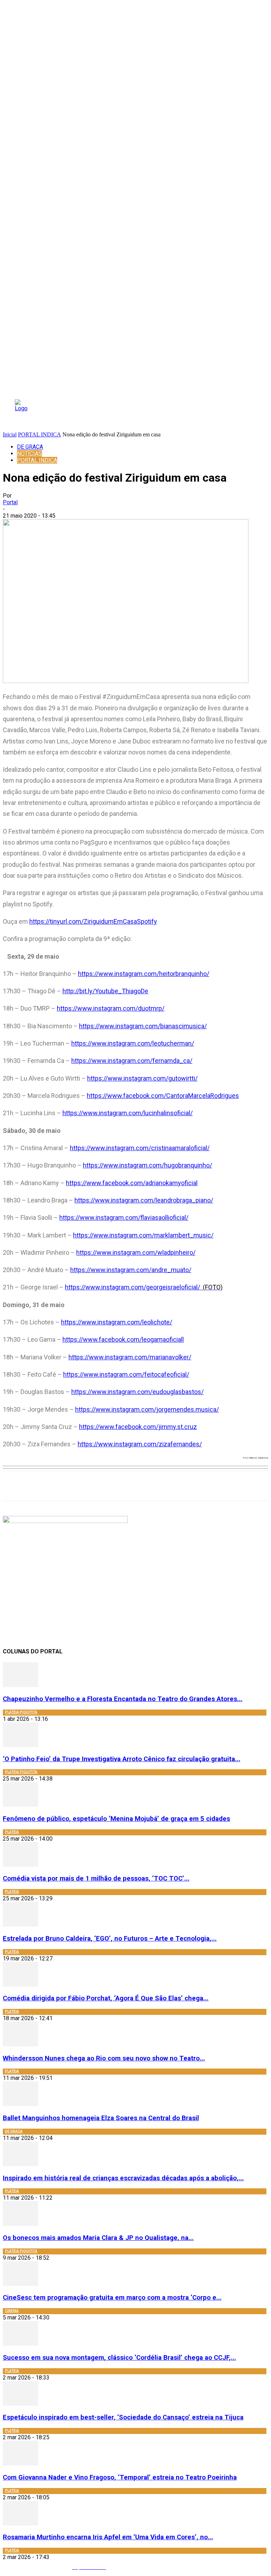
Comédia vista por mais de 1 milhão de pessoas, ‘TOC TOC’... (96, 1878)
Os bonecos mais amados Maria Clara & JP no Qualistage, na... (98, 2238)
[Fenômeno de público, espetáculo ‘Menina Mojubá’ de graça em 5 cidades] (20, 1805)
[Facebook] (108, 1486)
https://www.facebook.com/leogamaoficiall (123, 1339)
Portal (10, 502)
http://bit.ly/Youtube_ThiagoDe (105, 991)
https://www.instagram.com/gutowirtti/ (142, 1078)
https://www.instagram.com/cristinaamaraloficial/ (140, 1148)
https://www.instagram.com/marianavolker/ (130, 1357)
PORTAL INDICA (40, 434)
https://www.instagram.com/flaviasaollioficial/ (124, 1218)
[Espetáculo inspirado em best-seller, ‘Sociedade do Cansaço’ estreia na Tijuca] (20, 2404)
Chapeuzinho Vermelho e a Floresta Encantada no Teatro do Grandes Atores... (123, 1699)
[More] (210, 1486)
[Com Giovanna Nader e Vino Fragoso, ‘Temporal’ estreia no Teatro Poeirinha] (20, 2463)
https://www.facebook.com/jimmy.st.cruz (138, 1427)
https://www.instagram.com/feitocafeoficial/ (126, 1374)
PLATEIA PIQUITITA (21, 1712)
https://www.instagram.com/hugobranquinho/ (147, 1165)
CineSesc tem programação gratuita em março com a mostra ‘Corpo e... (112, 2298)
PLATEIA (12, 1832)
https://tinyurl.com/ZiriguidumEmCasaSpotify (93, 921)
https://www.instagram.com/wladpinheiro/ (136, 1252)
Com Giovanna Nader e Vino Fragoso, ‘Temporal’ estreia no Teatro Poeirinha (120, 2477)
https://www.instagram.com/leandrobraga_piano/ (144, 1200)
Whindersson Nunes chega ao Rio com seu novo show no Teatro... (104, 2058)
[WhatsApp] (83, 1486)
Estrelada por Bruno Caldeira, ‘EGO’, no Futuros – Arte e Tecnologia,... (110, 1939)
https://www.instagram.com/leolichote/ (117, 1322)
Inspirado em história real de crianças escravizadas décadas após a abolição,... (123, 2178)
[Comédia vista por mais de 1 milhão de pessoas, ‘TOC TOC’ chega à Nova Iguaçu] (20, 1865)
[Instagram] (122, 2567)
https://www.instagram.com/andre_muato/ (131, 1270)
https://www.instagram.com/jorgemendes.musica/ (147, 1409)
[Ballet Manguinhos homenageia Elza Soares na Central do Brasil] (20, 2104)
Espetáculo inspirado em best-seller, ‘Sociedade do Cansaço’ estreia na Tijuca (123, 2417)
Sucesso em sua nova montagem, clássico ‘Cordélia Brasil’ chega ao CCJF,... (119, 2358)
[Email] (184, 1486)
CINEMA (12, 2311)
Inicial (10, 434)
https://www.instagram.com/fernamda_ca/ (132, 1061)
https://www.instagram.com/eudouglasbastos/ (137, 1392)
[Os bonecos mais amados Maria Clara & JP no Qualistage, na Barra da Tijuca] (20, 2224)
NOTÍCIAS (29, 454)
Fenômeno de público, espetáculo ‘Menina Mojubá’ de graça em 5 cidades (116, 1819)
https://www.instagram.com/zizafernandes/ (140, 1444)
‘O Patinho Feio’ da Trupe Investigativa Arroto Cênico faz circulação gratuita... (122, 1759)
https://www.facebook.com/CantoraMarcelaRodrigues (163, 1096)
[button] (230, 413)
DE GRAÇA (30, 447)
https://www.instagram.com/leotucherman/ (133, 1043)
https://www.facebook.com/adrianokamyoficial (132, 1183)
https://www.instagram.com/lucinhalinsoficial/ (128, 1113)
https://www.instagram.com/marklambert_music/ (143, 1235)
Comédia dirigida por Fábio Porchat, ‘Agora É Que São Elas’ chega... (106, 1998)
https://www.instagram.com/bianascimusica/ (143, 1026)
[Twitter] (134, 1486)
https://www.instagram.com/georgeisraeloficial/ (144, 1287)
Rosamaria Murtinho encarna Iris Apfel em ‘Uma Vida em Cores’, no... (108, 2537)
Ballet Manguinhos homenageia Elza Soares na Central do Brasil (101, 2118)
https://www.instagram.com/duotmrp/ (111, 1008)
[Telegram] (159, 1486)
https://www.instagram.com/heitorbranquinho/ (144, 974)
